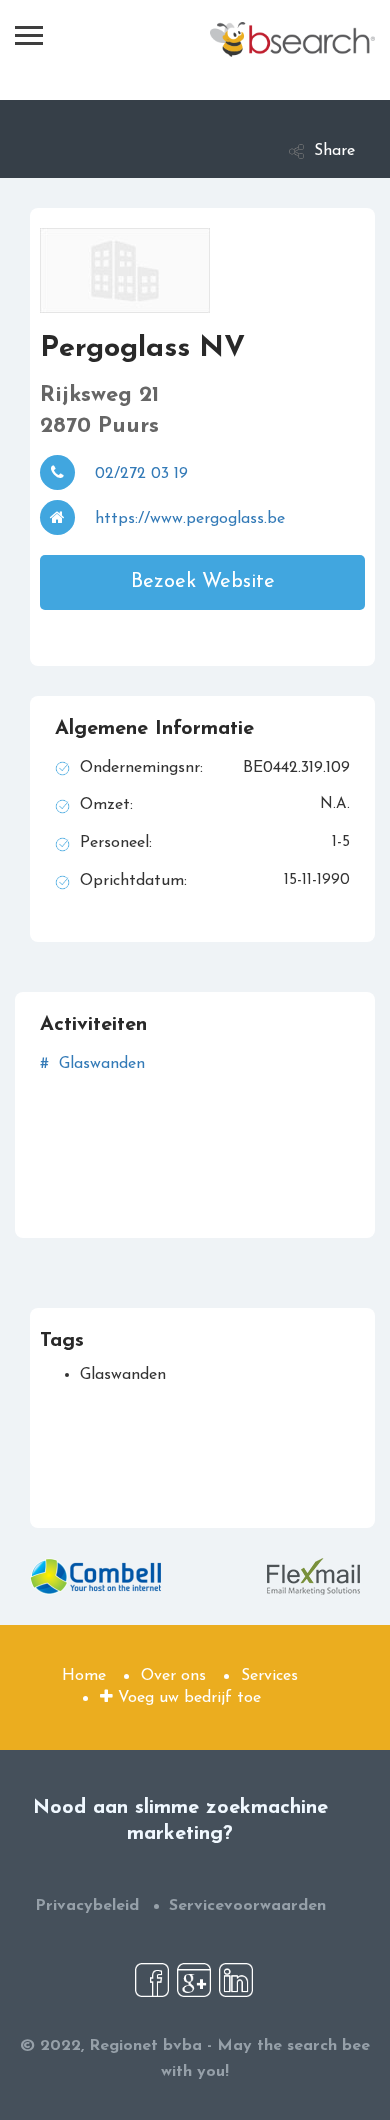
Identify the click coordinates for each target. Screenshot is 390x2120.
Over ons (173, 1676)
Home (84, 1676)
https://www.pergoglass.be (190, 519)
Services (269, 1676)
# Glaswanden (92, 1064)
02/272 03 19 (141, 474)
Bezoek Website (203, 582)
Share (334, 151)
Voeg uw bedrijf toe (187, 1698)
